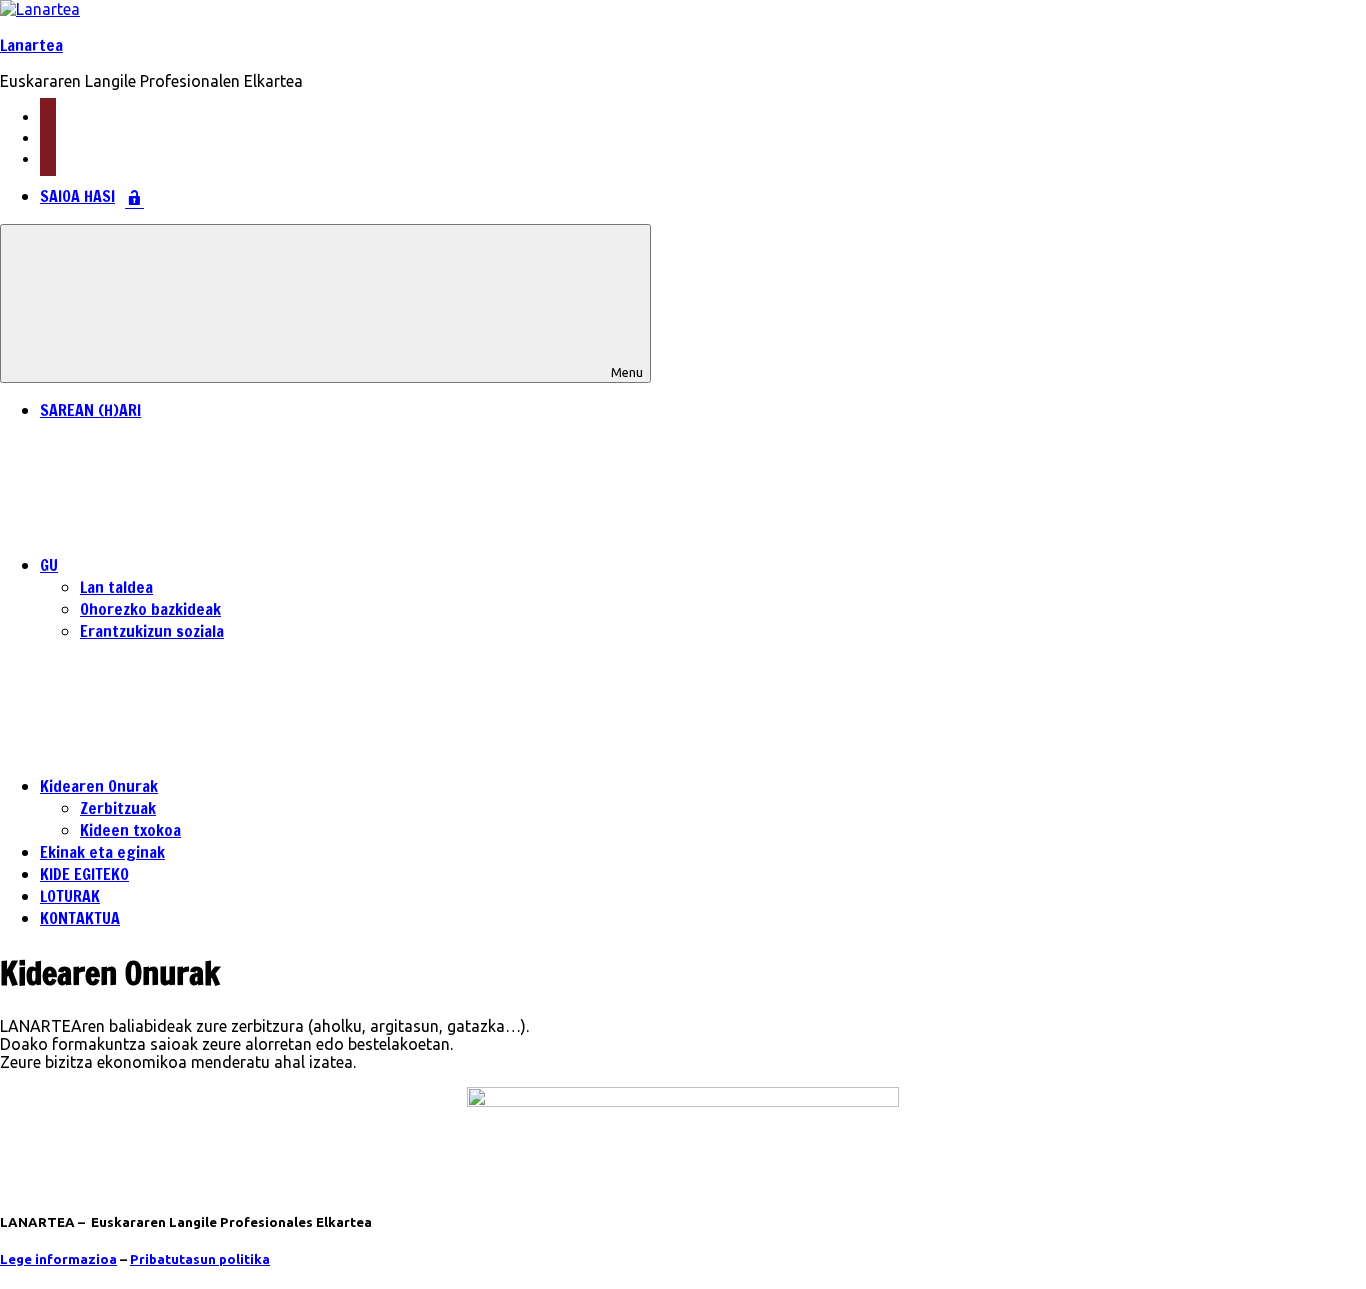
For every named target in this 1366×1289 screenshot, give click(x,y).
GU (49, 565)
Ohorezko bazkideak (150, 609)
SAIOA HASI (77, 196)
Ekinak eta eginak (102, 852)
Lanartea (31, 45)
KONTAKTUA (80, 918)
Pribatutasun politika (200, 1259)
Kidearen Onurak (99, 786)
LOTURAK (70, 896)
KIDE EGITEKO (84, 874)
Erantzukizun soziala (152, 631)
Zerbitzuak (118, 808)
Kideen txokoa (130, 830)
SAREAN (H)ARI (90, 410)
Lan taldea (116, 587)
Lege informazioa (58, 1259)
